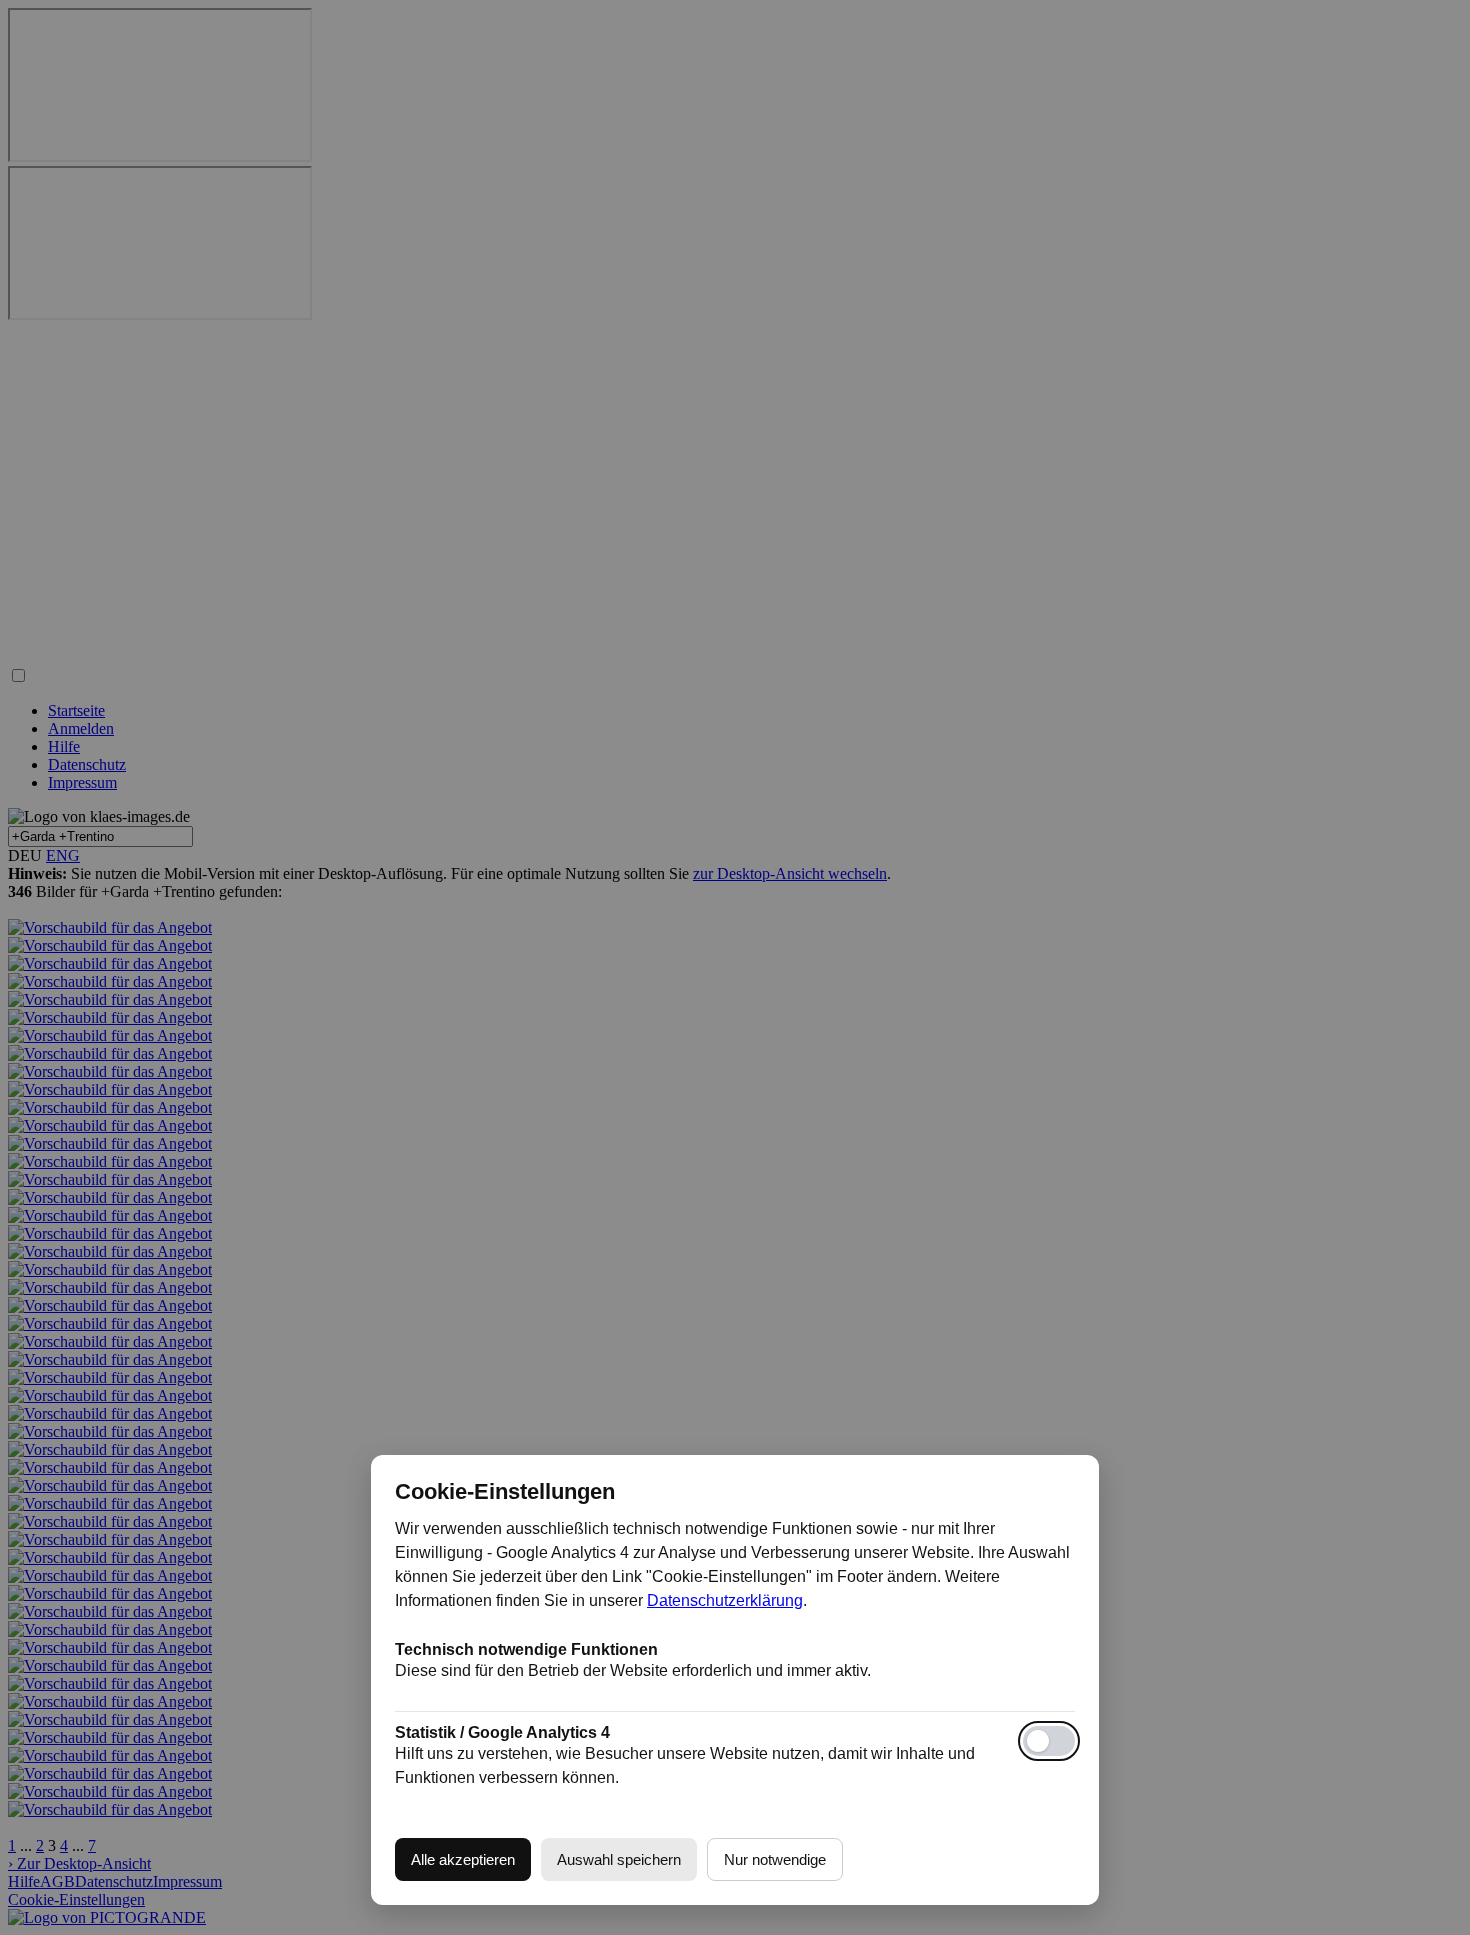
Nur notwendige (775, 1859)
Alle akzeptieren (463, 1859)
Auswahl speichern (619, 1859)
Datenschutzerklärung (725, 1600)
